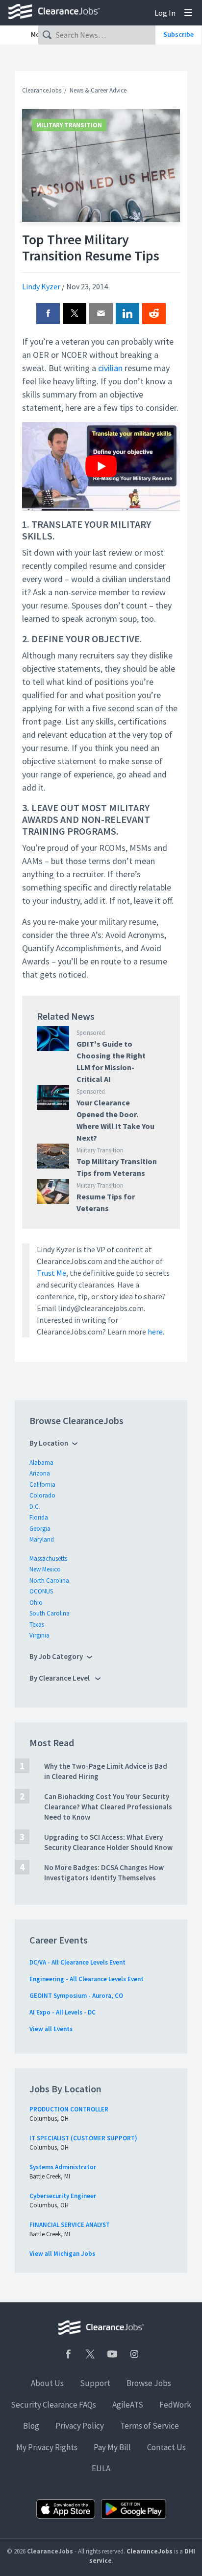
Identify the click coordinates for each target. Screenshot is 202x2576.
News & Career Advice (98, 90)
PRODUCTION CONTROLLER (69, 2109)
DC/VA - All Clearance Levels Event (77, 1962)
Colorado (42, 1495)
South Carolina (50, 1613)
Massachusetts (48, 1558)
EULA (101, 2468)
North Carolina (49, 1581)
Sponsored (91, 1033)
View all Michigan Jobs (62, 2254)
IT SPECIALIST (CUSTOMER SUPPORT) (83, 2138)
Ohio (36, 1603)
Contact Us (166, 2447)
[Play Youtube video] (101, 466)
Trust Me (51, 1273)
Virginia (39, 1635)
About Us (47, 2383)
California (42, 1485)
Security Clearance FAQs (53, 2405)
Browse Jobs (149, 2383)
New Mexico (45, 1569)
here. (156, 1332)
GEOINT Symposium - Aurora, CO (76, 1996)
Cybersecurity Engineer (63, 2196)
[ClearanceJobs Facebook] (68, 2354)
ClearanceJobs (42, 90)
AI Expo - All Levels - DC (63, 2012)
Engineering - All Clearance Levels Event (87, 1979)
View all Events (51, 2029)
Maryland (42, 1539)
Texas (37, 1625)
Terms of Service (150, 2426)
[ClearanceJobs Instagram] (134, 2354)
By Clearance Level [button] (60, 1678)
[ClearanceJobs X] (90, 2354)
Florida (39, 1517)
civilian (110, 368)
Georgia (40, 1529)
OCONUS (41, 1591)
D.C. (35, 1507)
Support (95, 2383)
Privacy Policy (80, 2426)
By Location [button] (49, 1443)
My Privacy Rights (47, 2447)
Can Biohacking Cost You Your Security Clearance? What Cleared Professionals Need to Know (108, 1807)
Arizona (40, 1473)
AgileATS (128, 2405)
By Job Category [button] (56, 1656)
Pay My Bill (112, 2447)
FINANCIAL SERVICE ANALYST (70, 2225)
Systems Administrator (63, 2167)
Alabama (41, 1463)
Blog (31, 2426)
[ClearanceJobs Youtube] (112, 2354)
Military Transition (69, 125)
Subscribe (178, 34)
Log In (165, 13)
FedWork (175, 2405)
